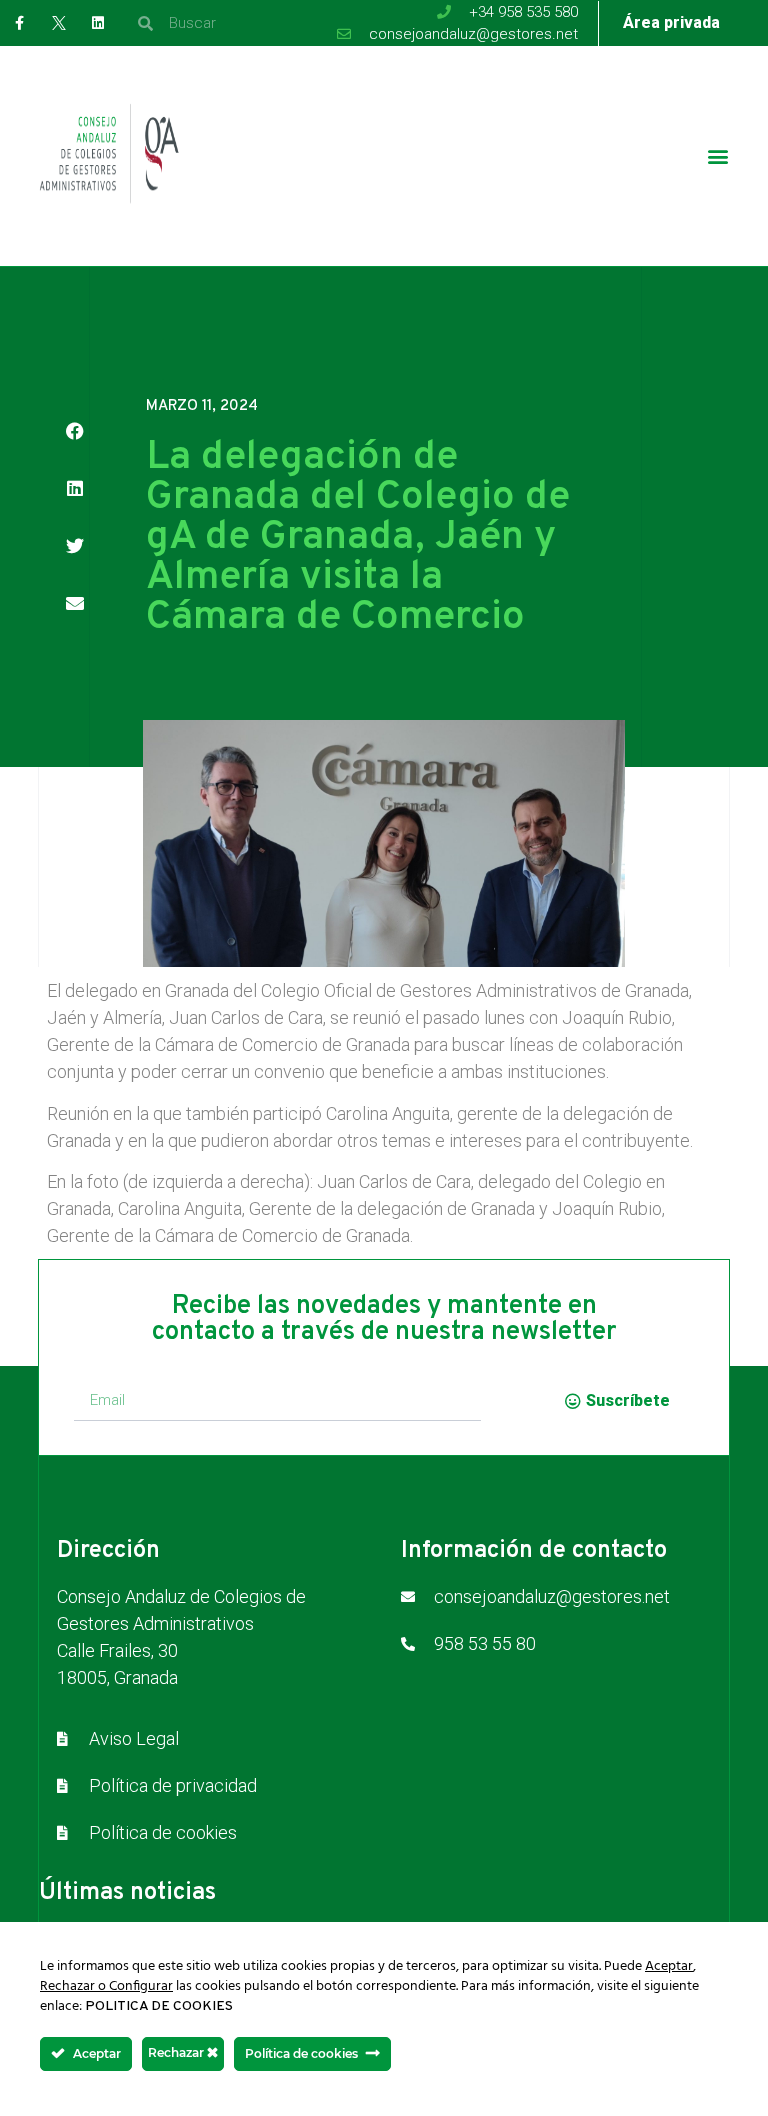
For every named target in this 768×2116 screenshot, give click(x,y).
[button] (718, 156)
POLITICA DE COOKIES (159, 2006)
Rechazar (177, 2052)
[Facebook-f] (19, 22)
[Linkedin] (97, 22)
